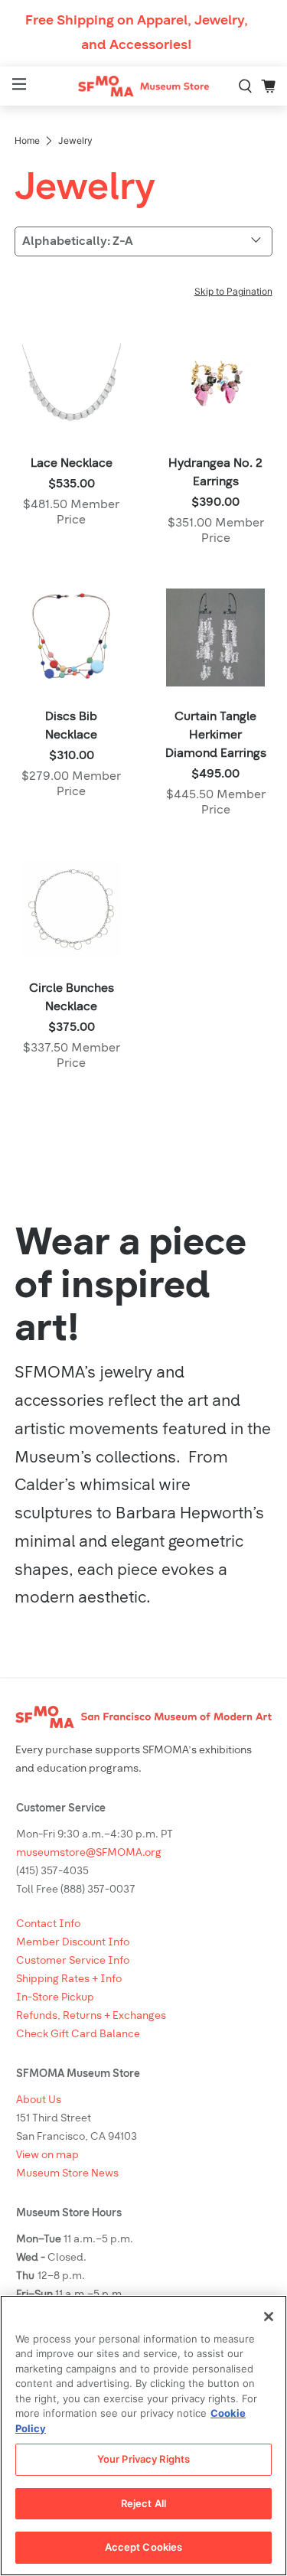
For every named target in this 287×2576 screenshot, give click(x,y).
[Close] (269, 2317)
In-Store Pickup (55, 1998)
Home (27, 141)
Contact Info (48, 1924)
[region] (143, 2436)
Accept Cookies (144, 2547)
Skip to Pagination (233, 291)
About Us (39, 2100)
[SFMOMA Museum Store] (144, 86)
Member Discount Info (73, 1943)
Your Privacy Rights (143, 2459)
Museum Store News (67, 2174)
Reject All (143, 2503)
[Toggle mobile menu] (17, 86)
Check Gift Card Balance (78, 2035)
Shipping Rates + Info (69, 1979)
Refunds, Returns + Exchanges (91, 2016)
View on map (47, 2155)
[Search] (246, 86)
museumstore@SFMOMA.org (89, 1853)
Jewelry (75, 141)
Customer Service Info (73, 1961)
